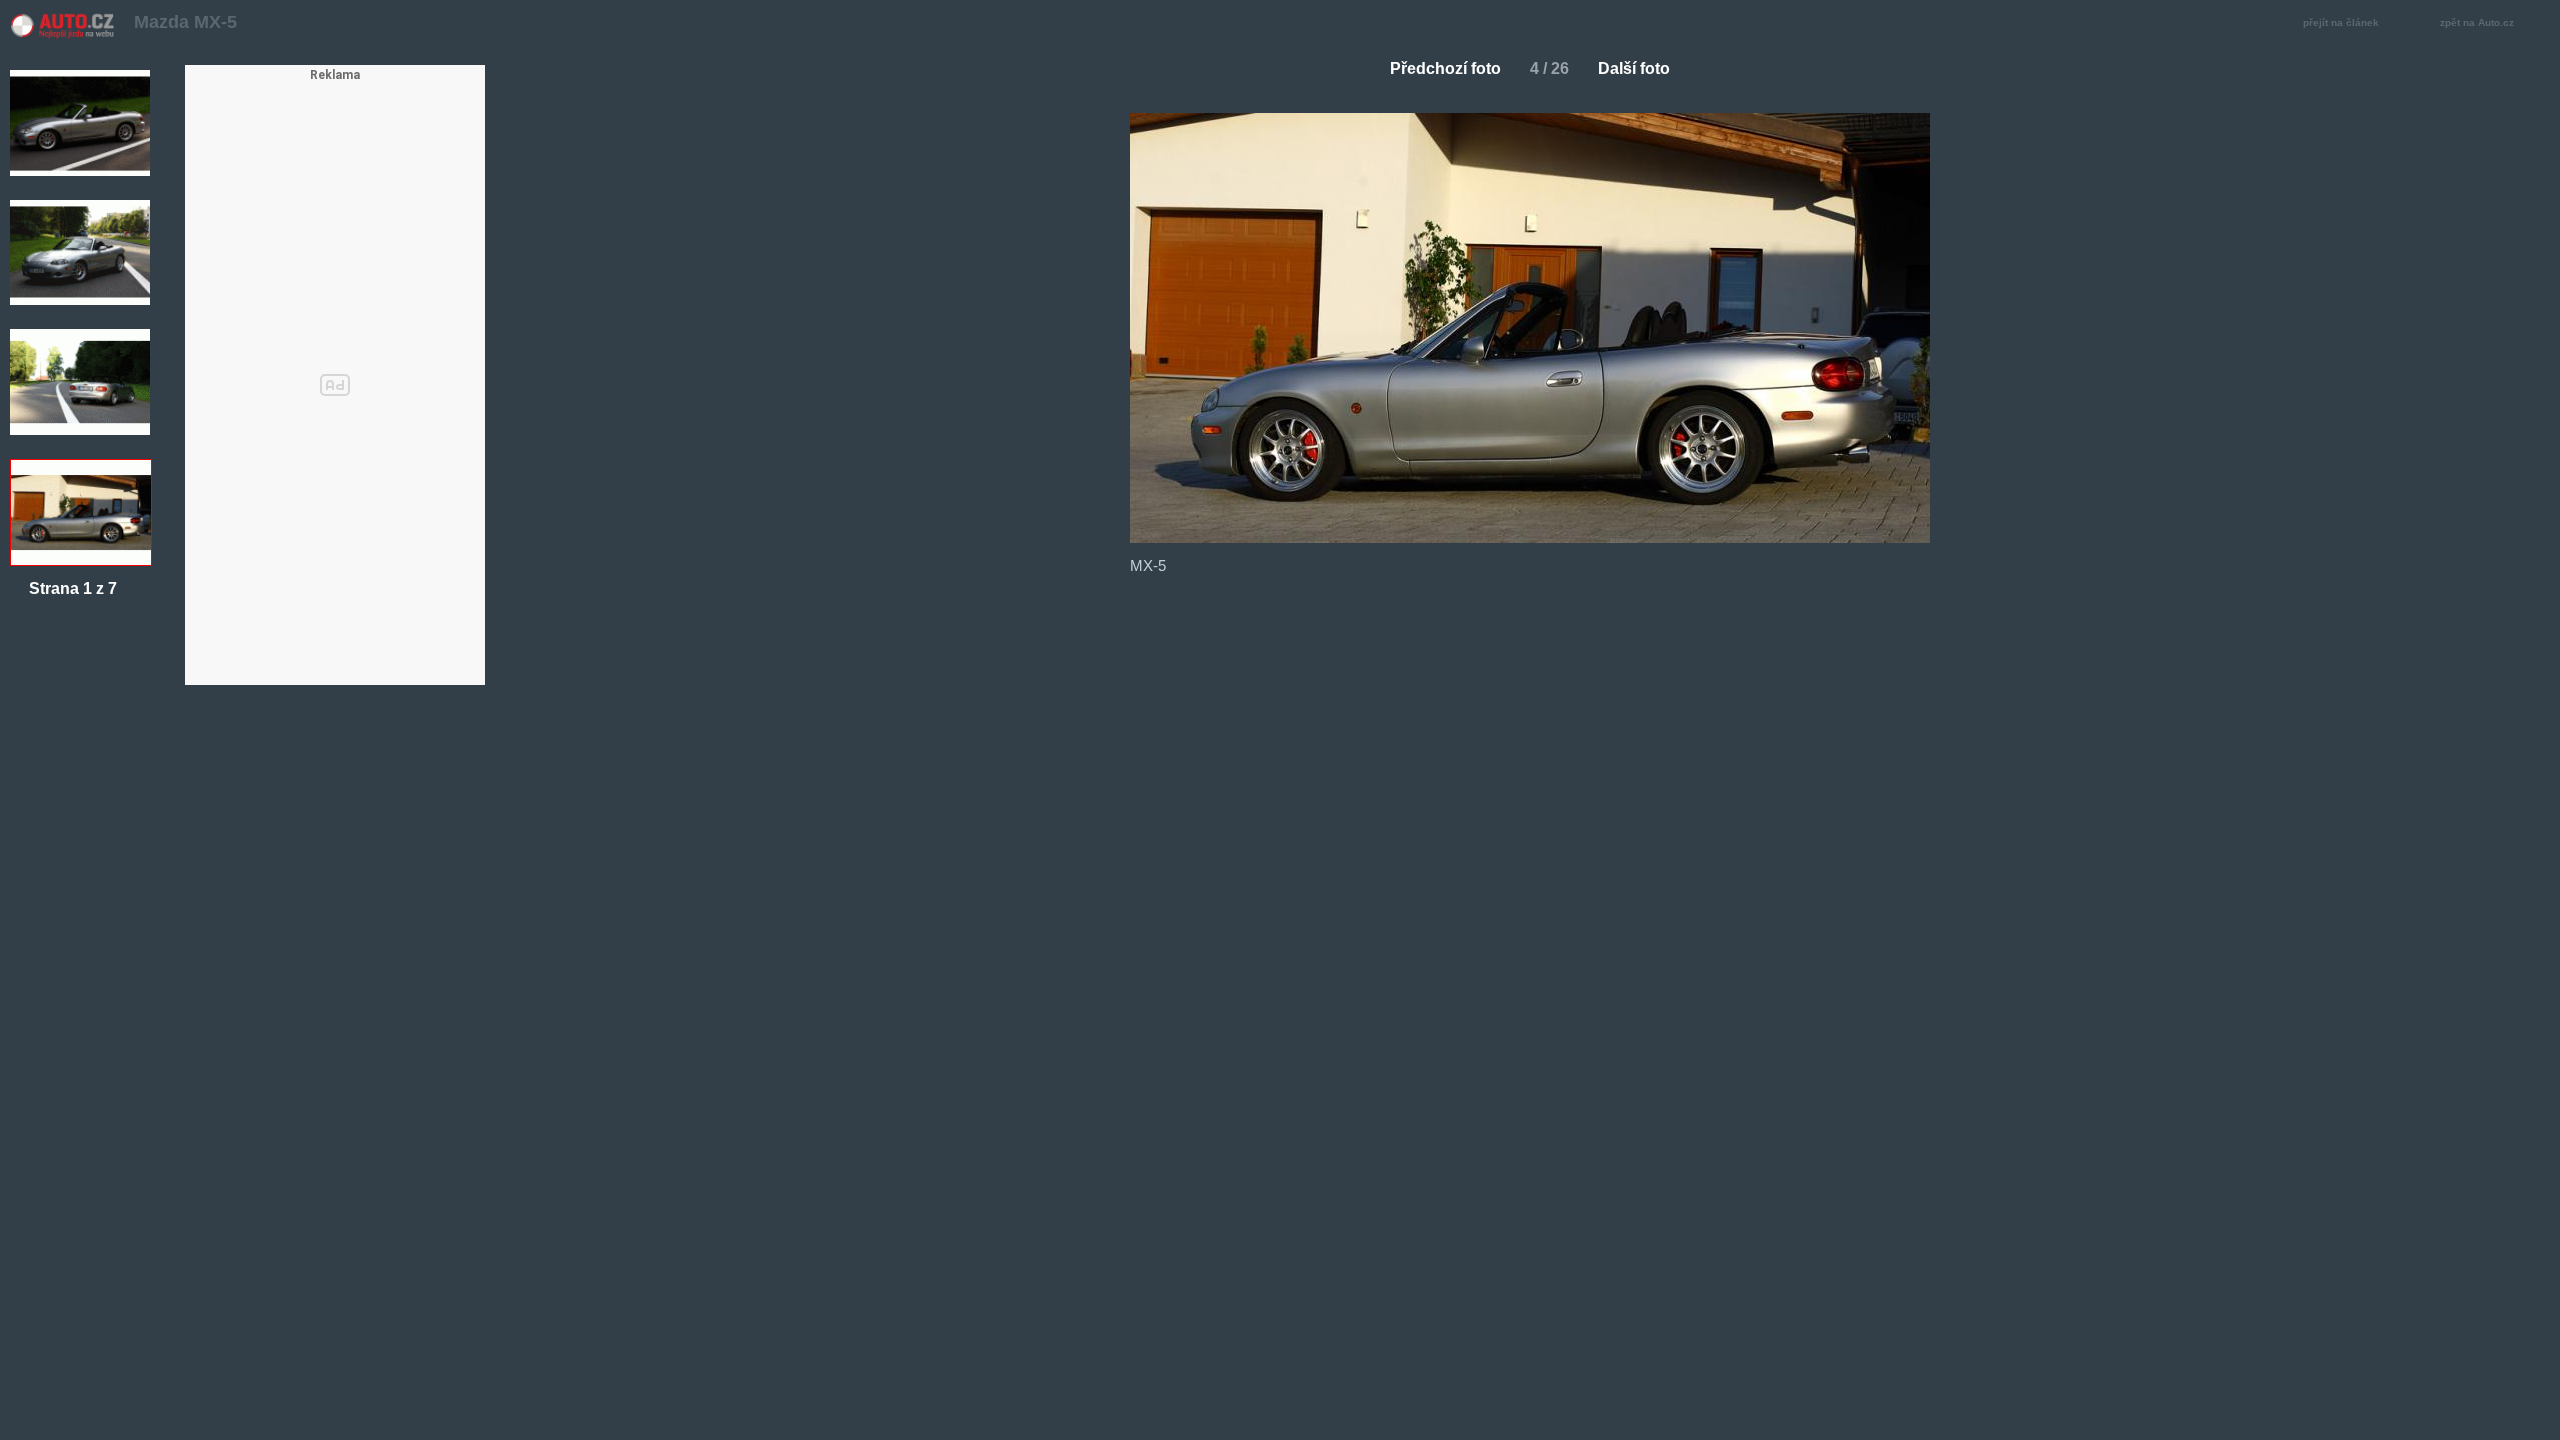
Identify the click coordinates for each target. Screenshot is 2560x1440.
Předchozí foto (1445, 68)
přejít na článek (2341, 22)
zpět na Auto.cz (2477, 22)
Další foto (1634, 68)
